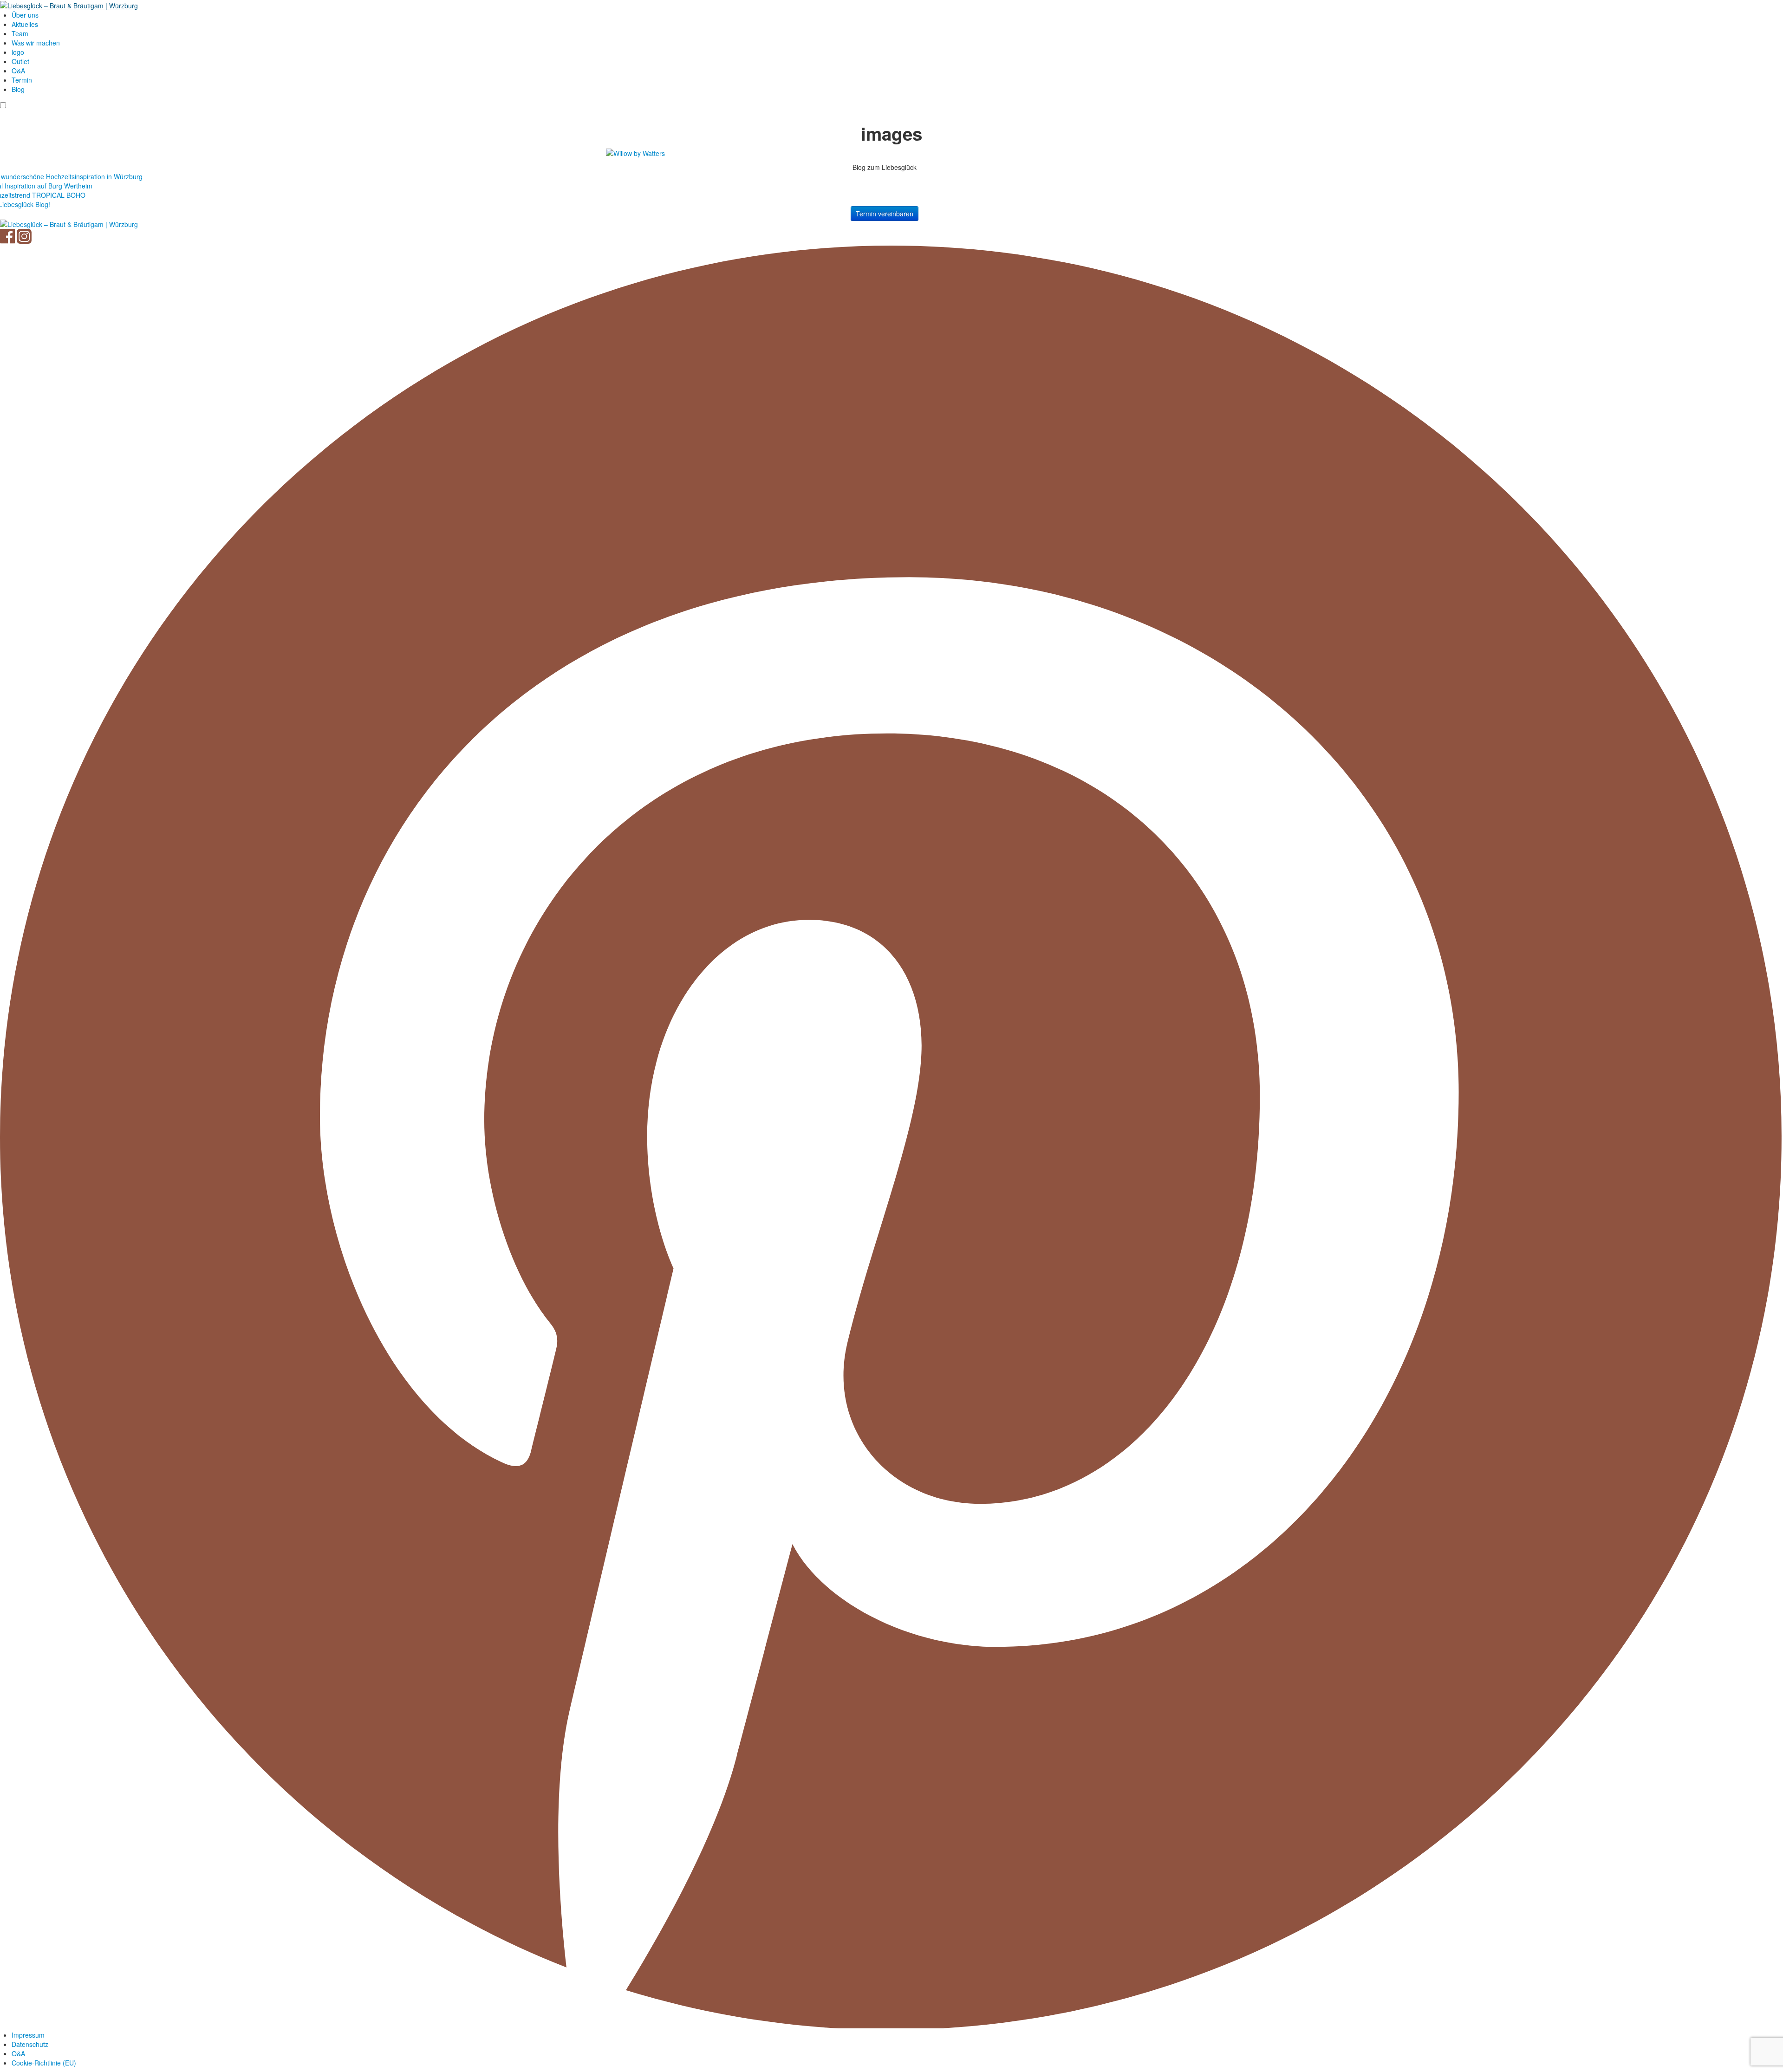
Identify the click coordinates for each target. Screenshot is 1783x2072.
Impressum (28, 2035)
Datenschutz (30, 2044)
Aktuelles (25, 24)
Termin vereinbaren (885, 214)
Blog (18, 89)
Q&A (18, 71)
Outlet (20, 61)
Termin (22, 80)
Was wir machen (36, 43)
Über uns (25, 15)
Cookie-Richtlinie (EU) (44, 2063)
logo (18, 52)
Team (20, 33)
